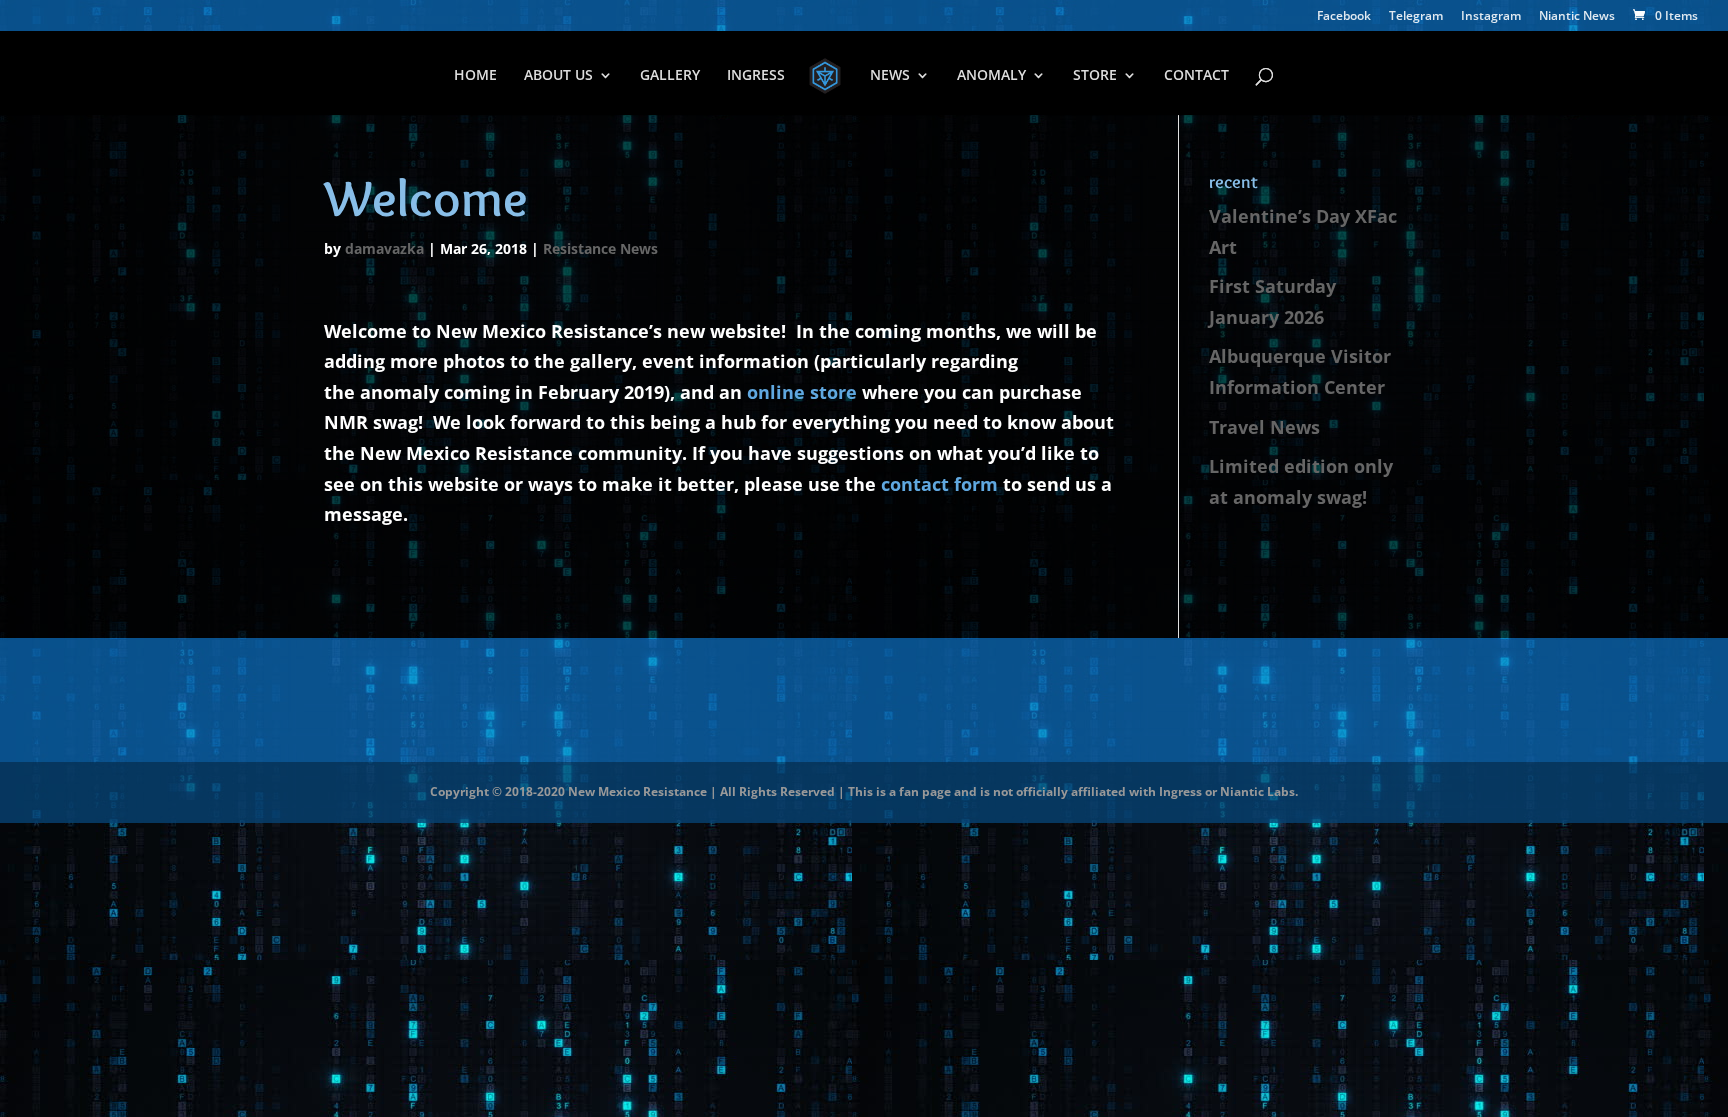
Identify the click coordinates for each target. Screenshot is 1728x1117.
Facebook (1344, 17)
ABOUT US (558, 76)
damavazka (384, 248)
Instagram (1491, 17)
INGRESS (756, 76)
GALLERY (670, 76)
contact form (939, 484)
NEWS (890, 76)
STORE (1095, 76)
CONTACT (1196, 76)
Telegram (1416, 17)
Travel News (1264, 427)
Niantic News (1577, 17)
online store (802, 392)
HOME (475, 76)
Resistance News (600, 248)
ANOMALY (991, 76)
